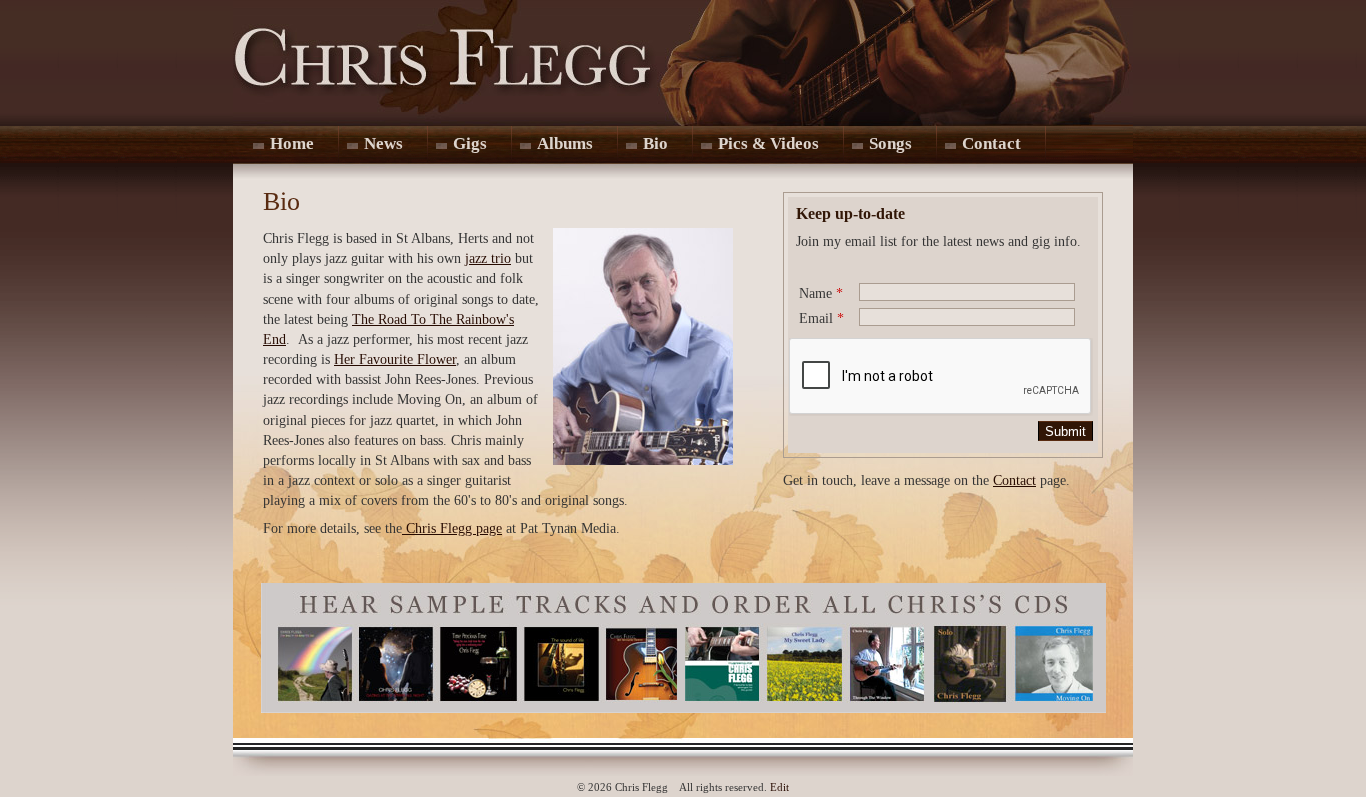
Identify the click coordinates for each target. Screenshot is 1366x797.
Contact (991, 143)
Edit (779, 787)
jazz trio (488, 258)
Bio (655, 143)
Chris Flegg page (452, 528)
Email (821, 318)
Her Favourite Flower (395, 359)
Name (821, 293)
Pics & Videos (768, 143)
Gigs (470, 143)
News (383, 143)
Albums (565, 143)
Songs (890, 143)
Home (292, 143)
